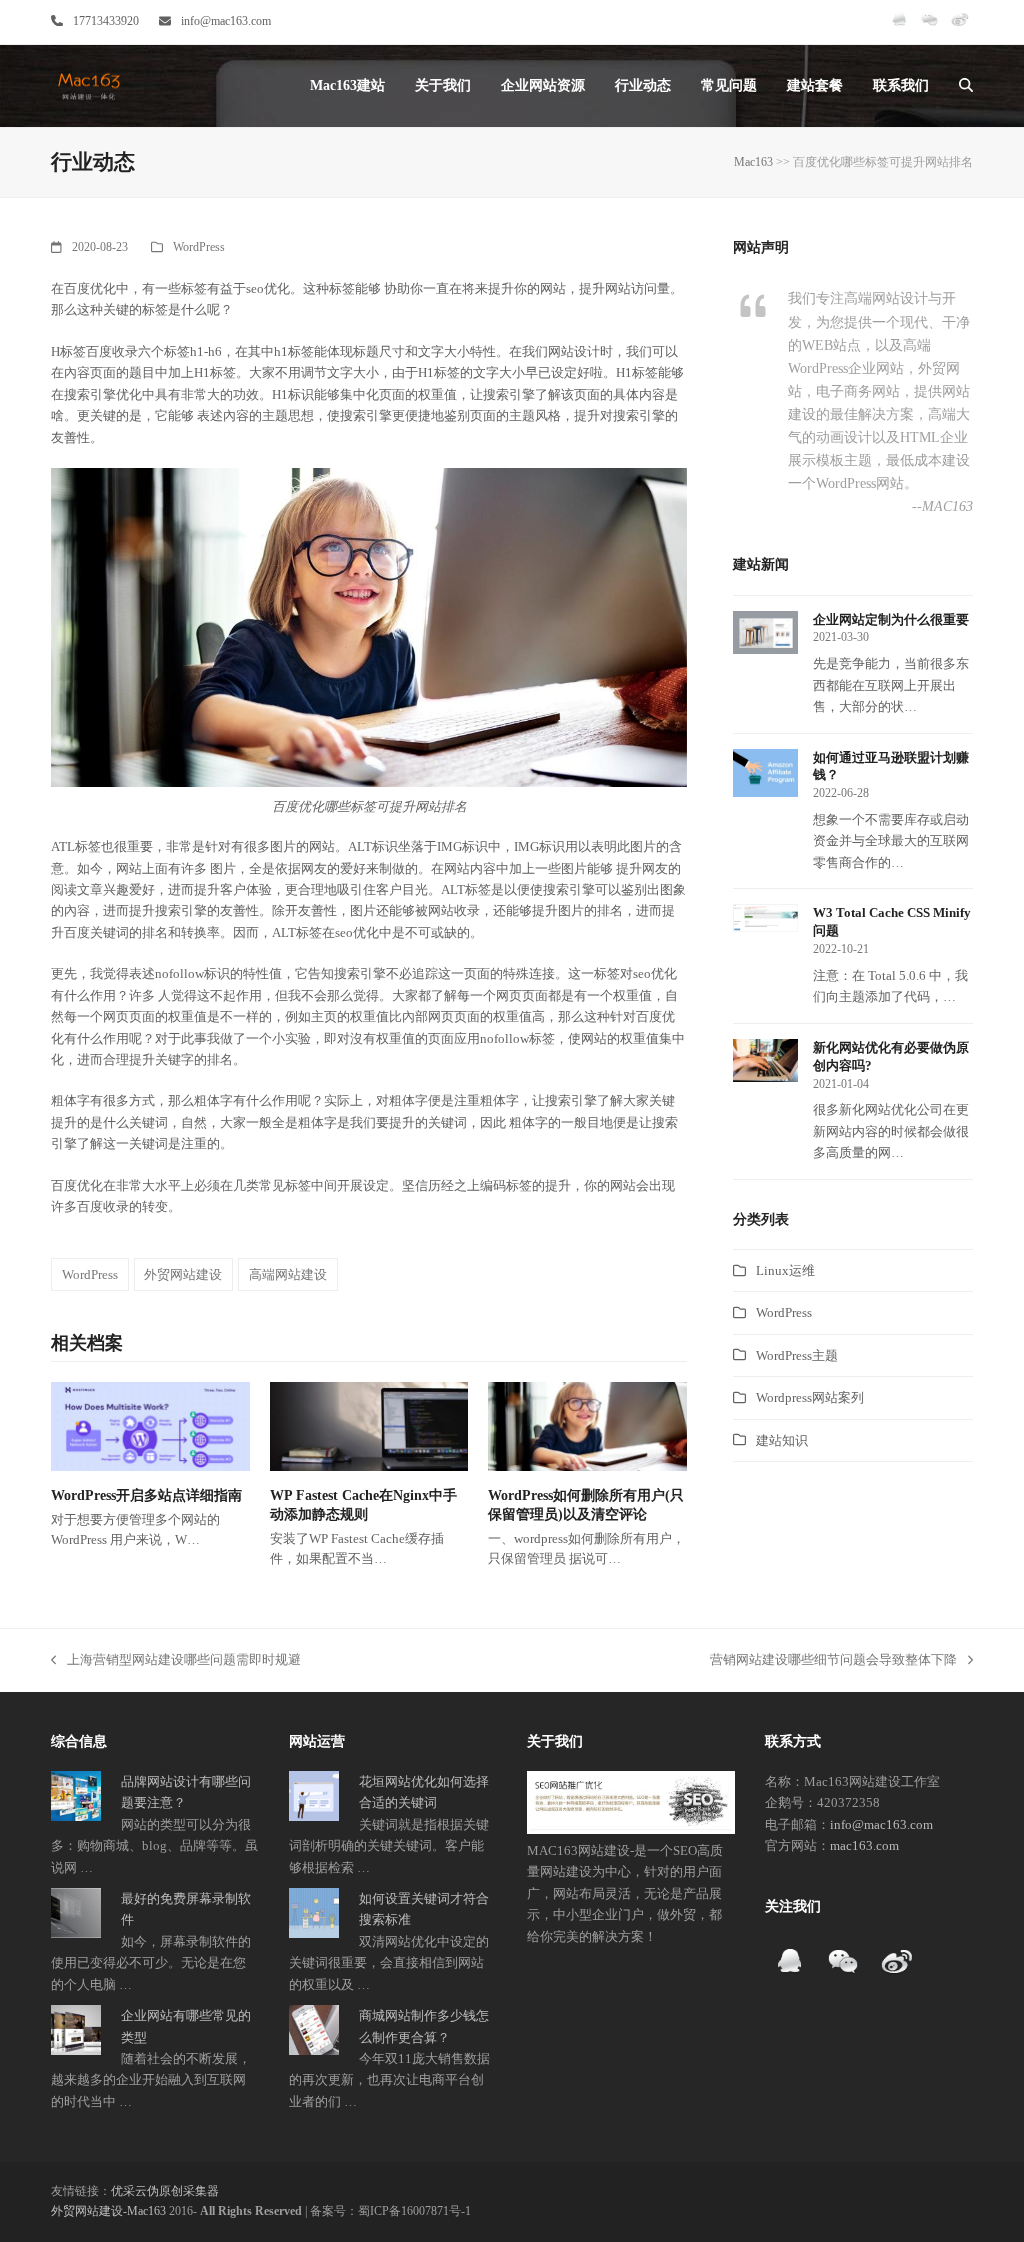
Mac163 (753, 162)
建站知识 (782, 1440)
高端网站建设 (288, 1274)
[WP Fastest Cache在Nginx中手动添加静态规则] (369, 1424)
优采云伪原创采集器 (165, 2191)
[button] (966, 86)
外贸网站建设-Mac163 (108, 2211)
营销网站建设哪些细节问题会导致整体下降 (833, 1661)
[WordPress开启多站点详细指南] (150, 1424)
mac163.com (864, 1845)
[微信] (929, 28)
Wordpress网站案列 (810, 1397)
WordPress (199, 247)
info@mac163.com (226, 21)
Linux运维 (785, 1270)
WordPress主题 (797, 1355)
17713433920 (106, 21)
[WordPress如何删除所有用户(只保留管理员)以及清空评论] (587, 1424)
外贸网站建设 (183, 1274)
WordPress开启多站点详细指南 (146, 1495)
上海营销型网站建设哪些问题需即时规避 (176, 1661)
